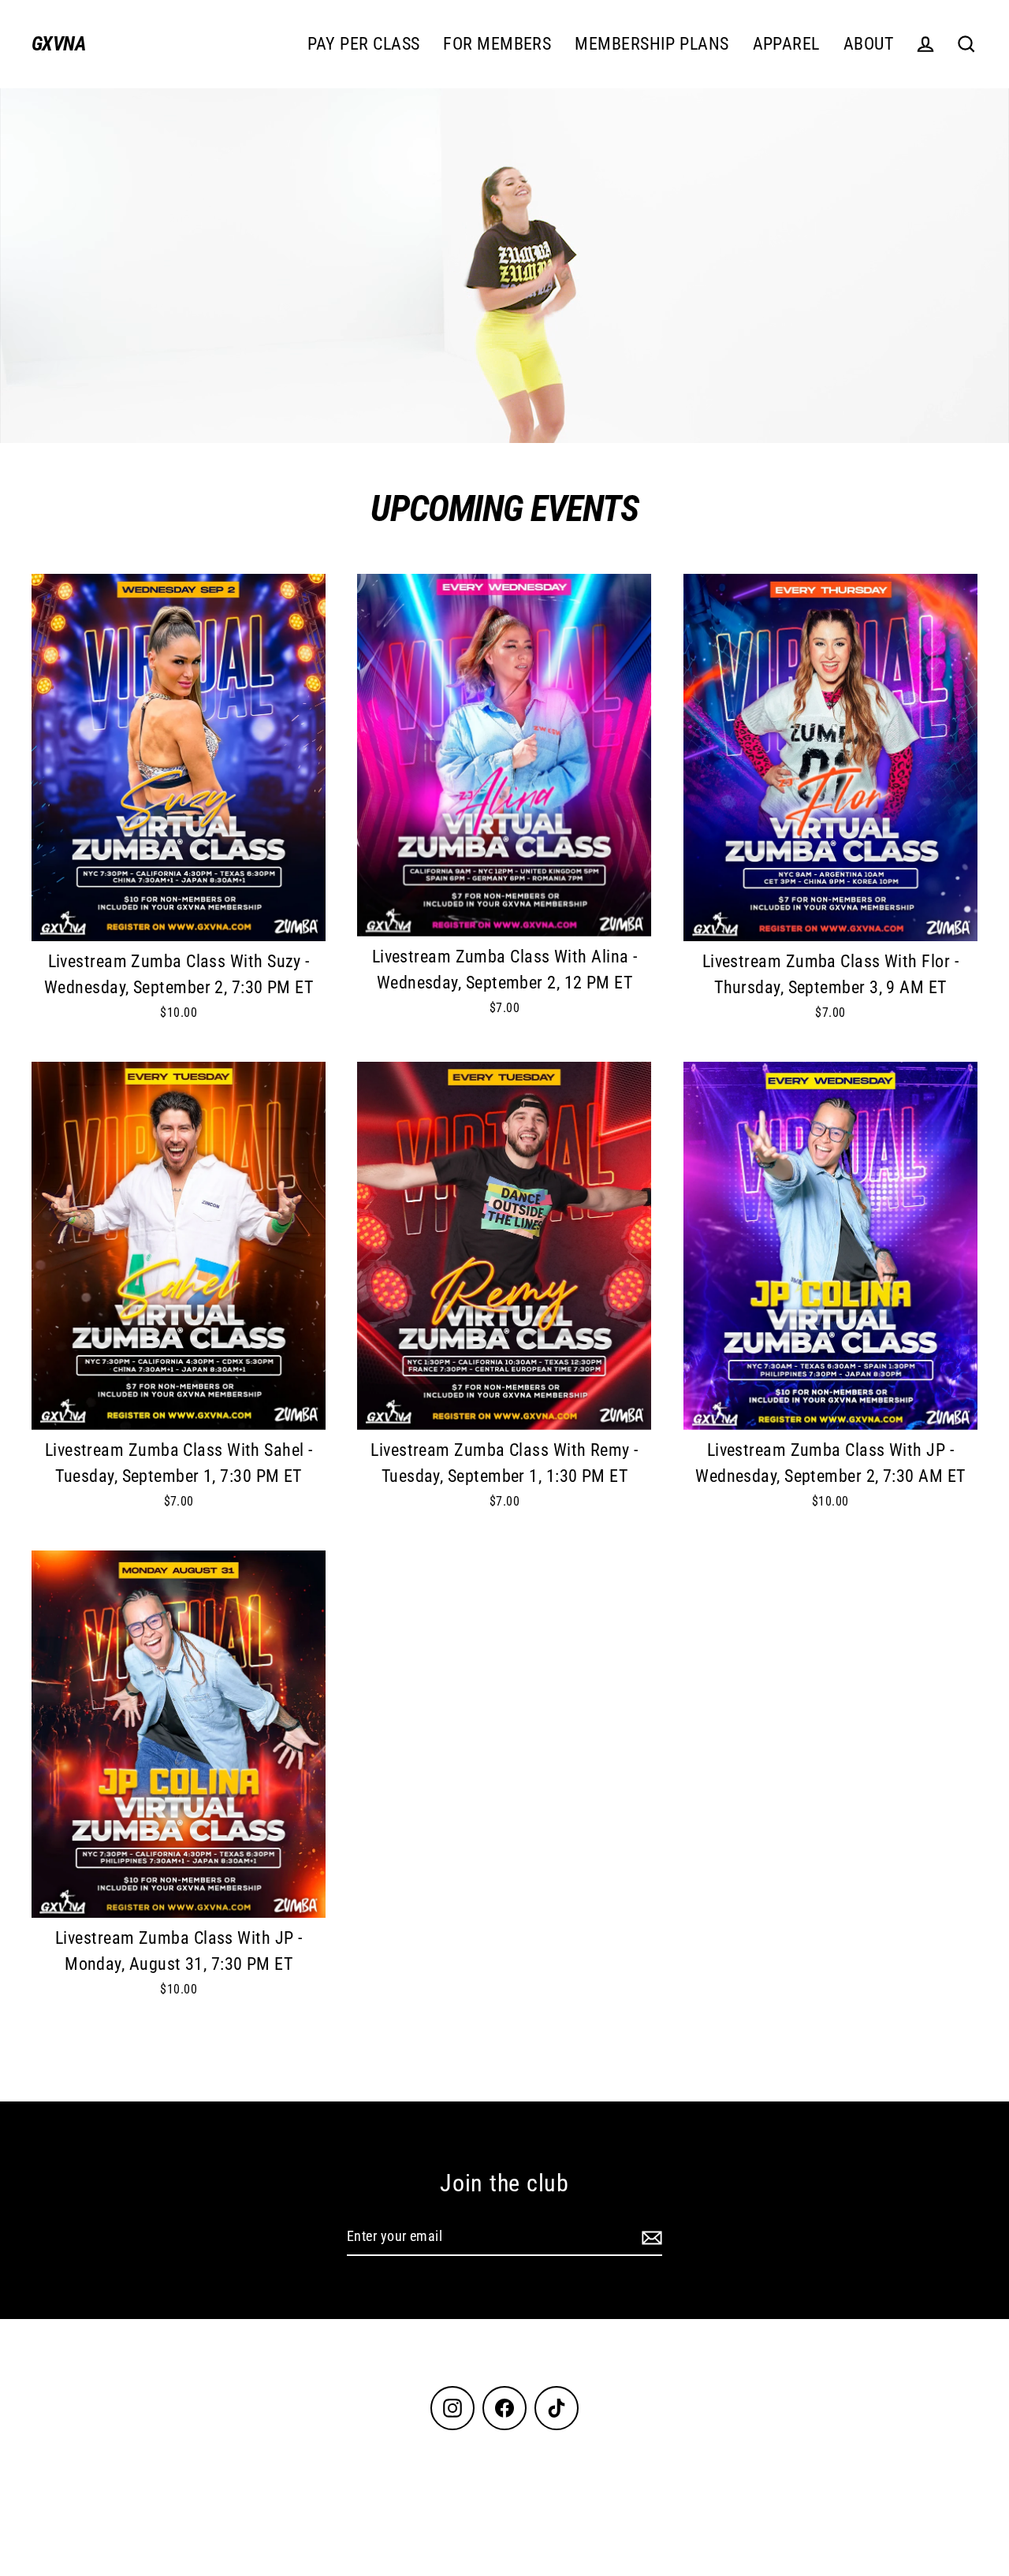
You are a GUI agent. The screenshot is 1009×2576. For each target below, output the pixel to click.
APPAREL (786, 44)
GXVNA (58, 44)
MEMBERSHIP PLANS (652, 44)
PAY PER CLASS (364, 44)
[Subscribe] (650, 2237)
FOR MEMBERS (497, 44)
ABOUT (868, 44)
